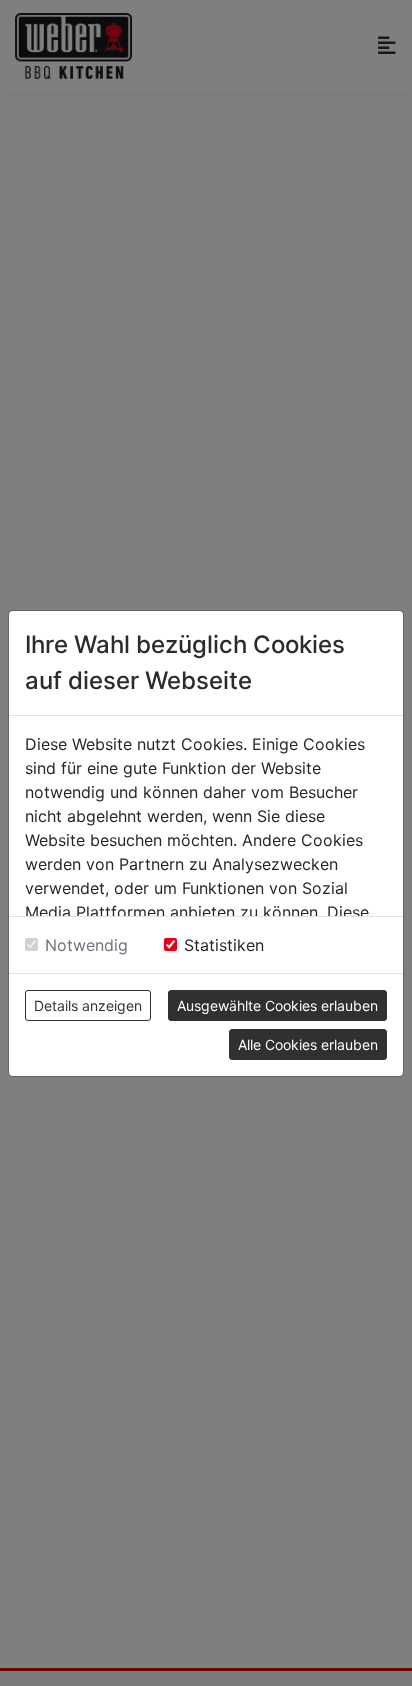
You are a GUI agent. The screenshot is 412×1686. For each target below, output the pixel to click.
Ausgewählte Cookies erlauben (277, 1005)
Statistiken (224, 945)
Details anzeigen (88, 1005)
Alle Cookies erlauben (308, 1044)
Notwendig (86, 945)
